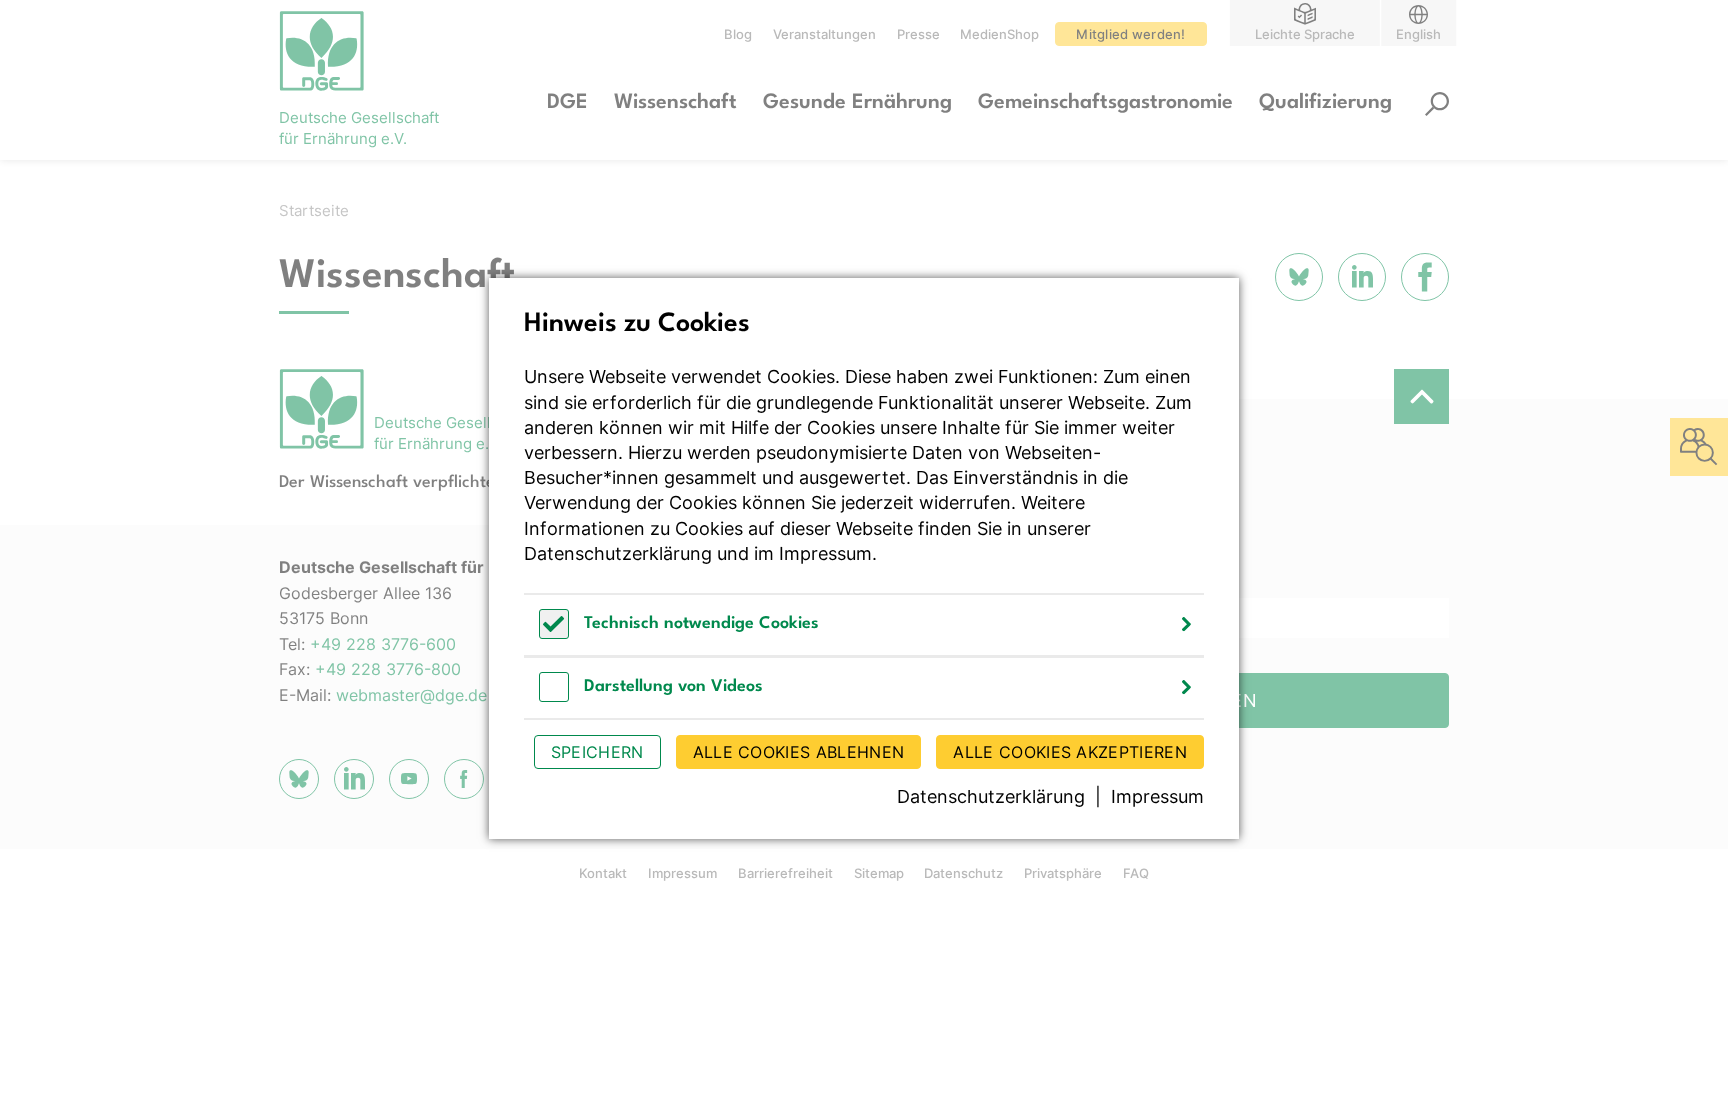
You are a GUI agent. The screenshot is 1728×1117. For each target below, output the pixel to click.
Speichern (597, 752)
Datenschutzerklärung (618, 553)
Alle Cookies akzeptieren (1070, 752)
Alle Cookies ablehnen (799, 752)
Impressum (825, 553)
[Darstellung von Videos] (554, 696)
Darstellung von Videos (673, 686)
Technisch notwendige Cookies (701, 623)
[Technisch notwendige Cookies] (554, 633)
